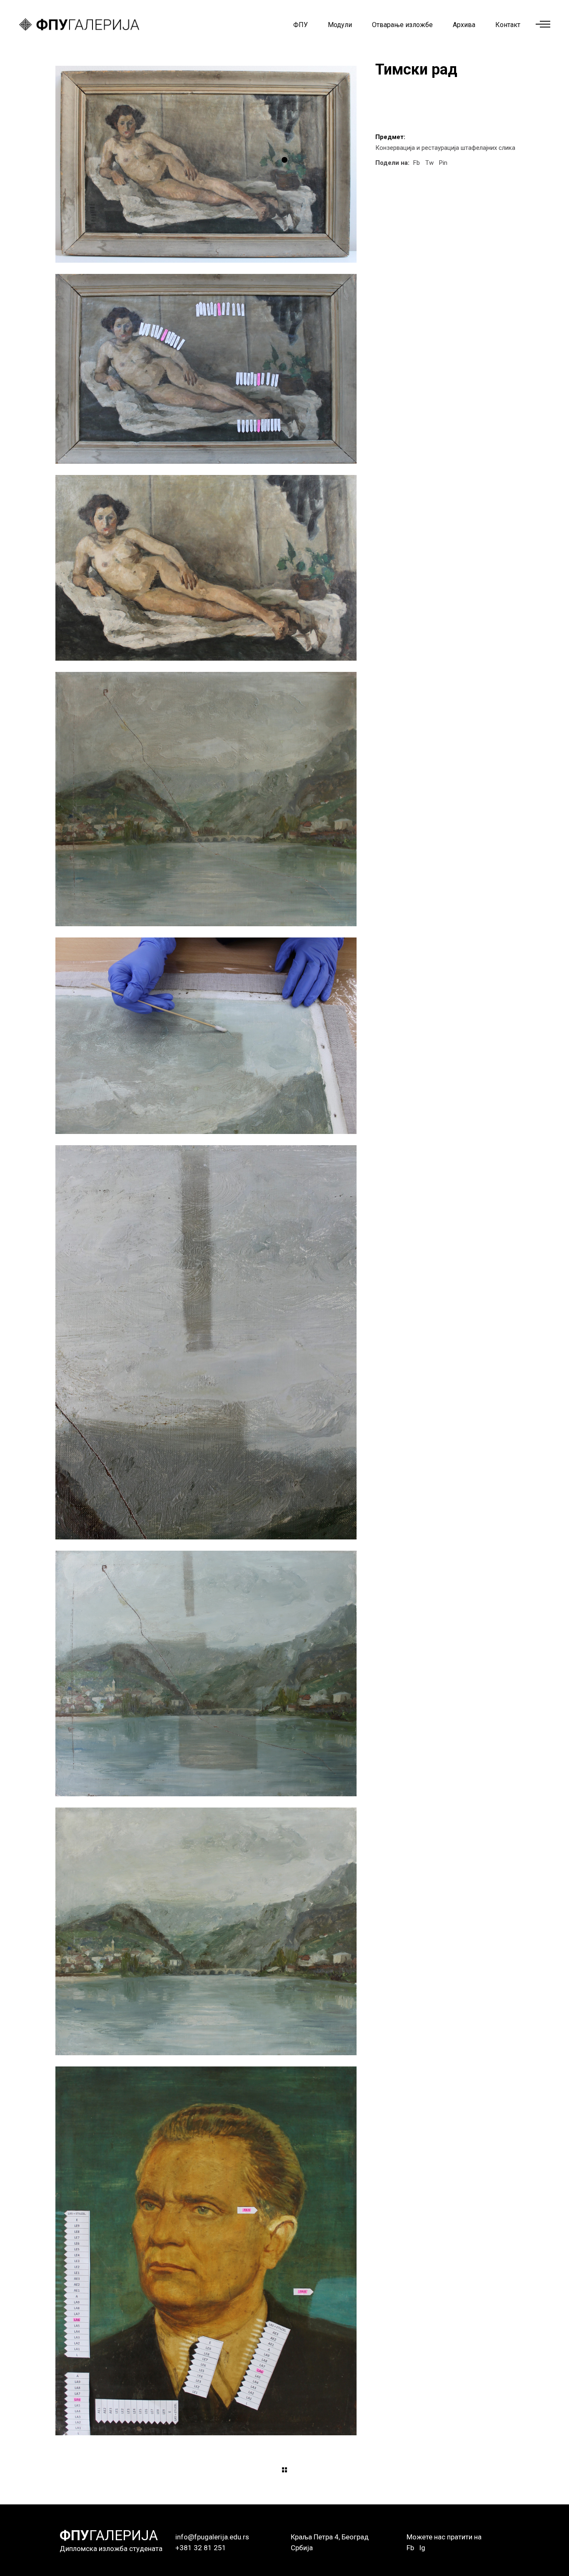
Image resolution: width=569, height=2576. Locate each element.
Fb (410, 2548)
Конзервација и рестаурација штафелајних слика (445, 148)
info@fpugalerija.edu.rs (212, 2537)
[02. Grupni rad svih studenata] (206, 369)
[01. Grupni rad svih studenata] (206, 164)
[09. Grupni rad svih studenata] (206, 1931)
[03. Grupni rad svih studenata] (206, 568)
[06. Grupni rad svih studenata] (206, 1036)
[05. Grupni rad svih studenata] (206, 799)
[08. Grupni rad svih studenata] (206, 1673)
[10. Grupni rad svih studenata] (206, 2251)
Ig (422, 2548)
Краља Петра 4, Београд (330, 2537)
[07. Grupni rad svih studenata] (206, 1342)
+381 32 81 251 (201, 2548)
